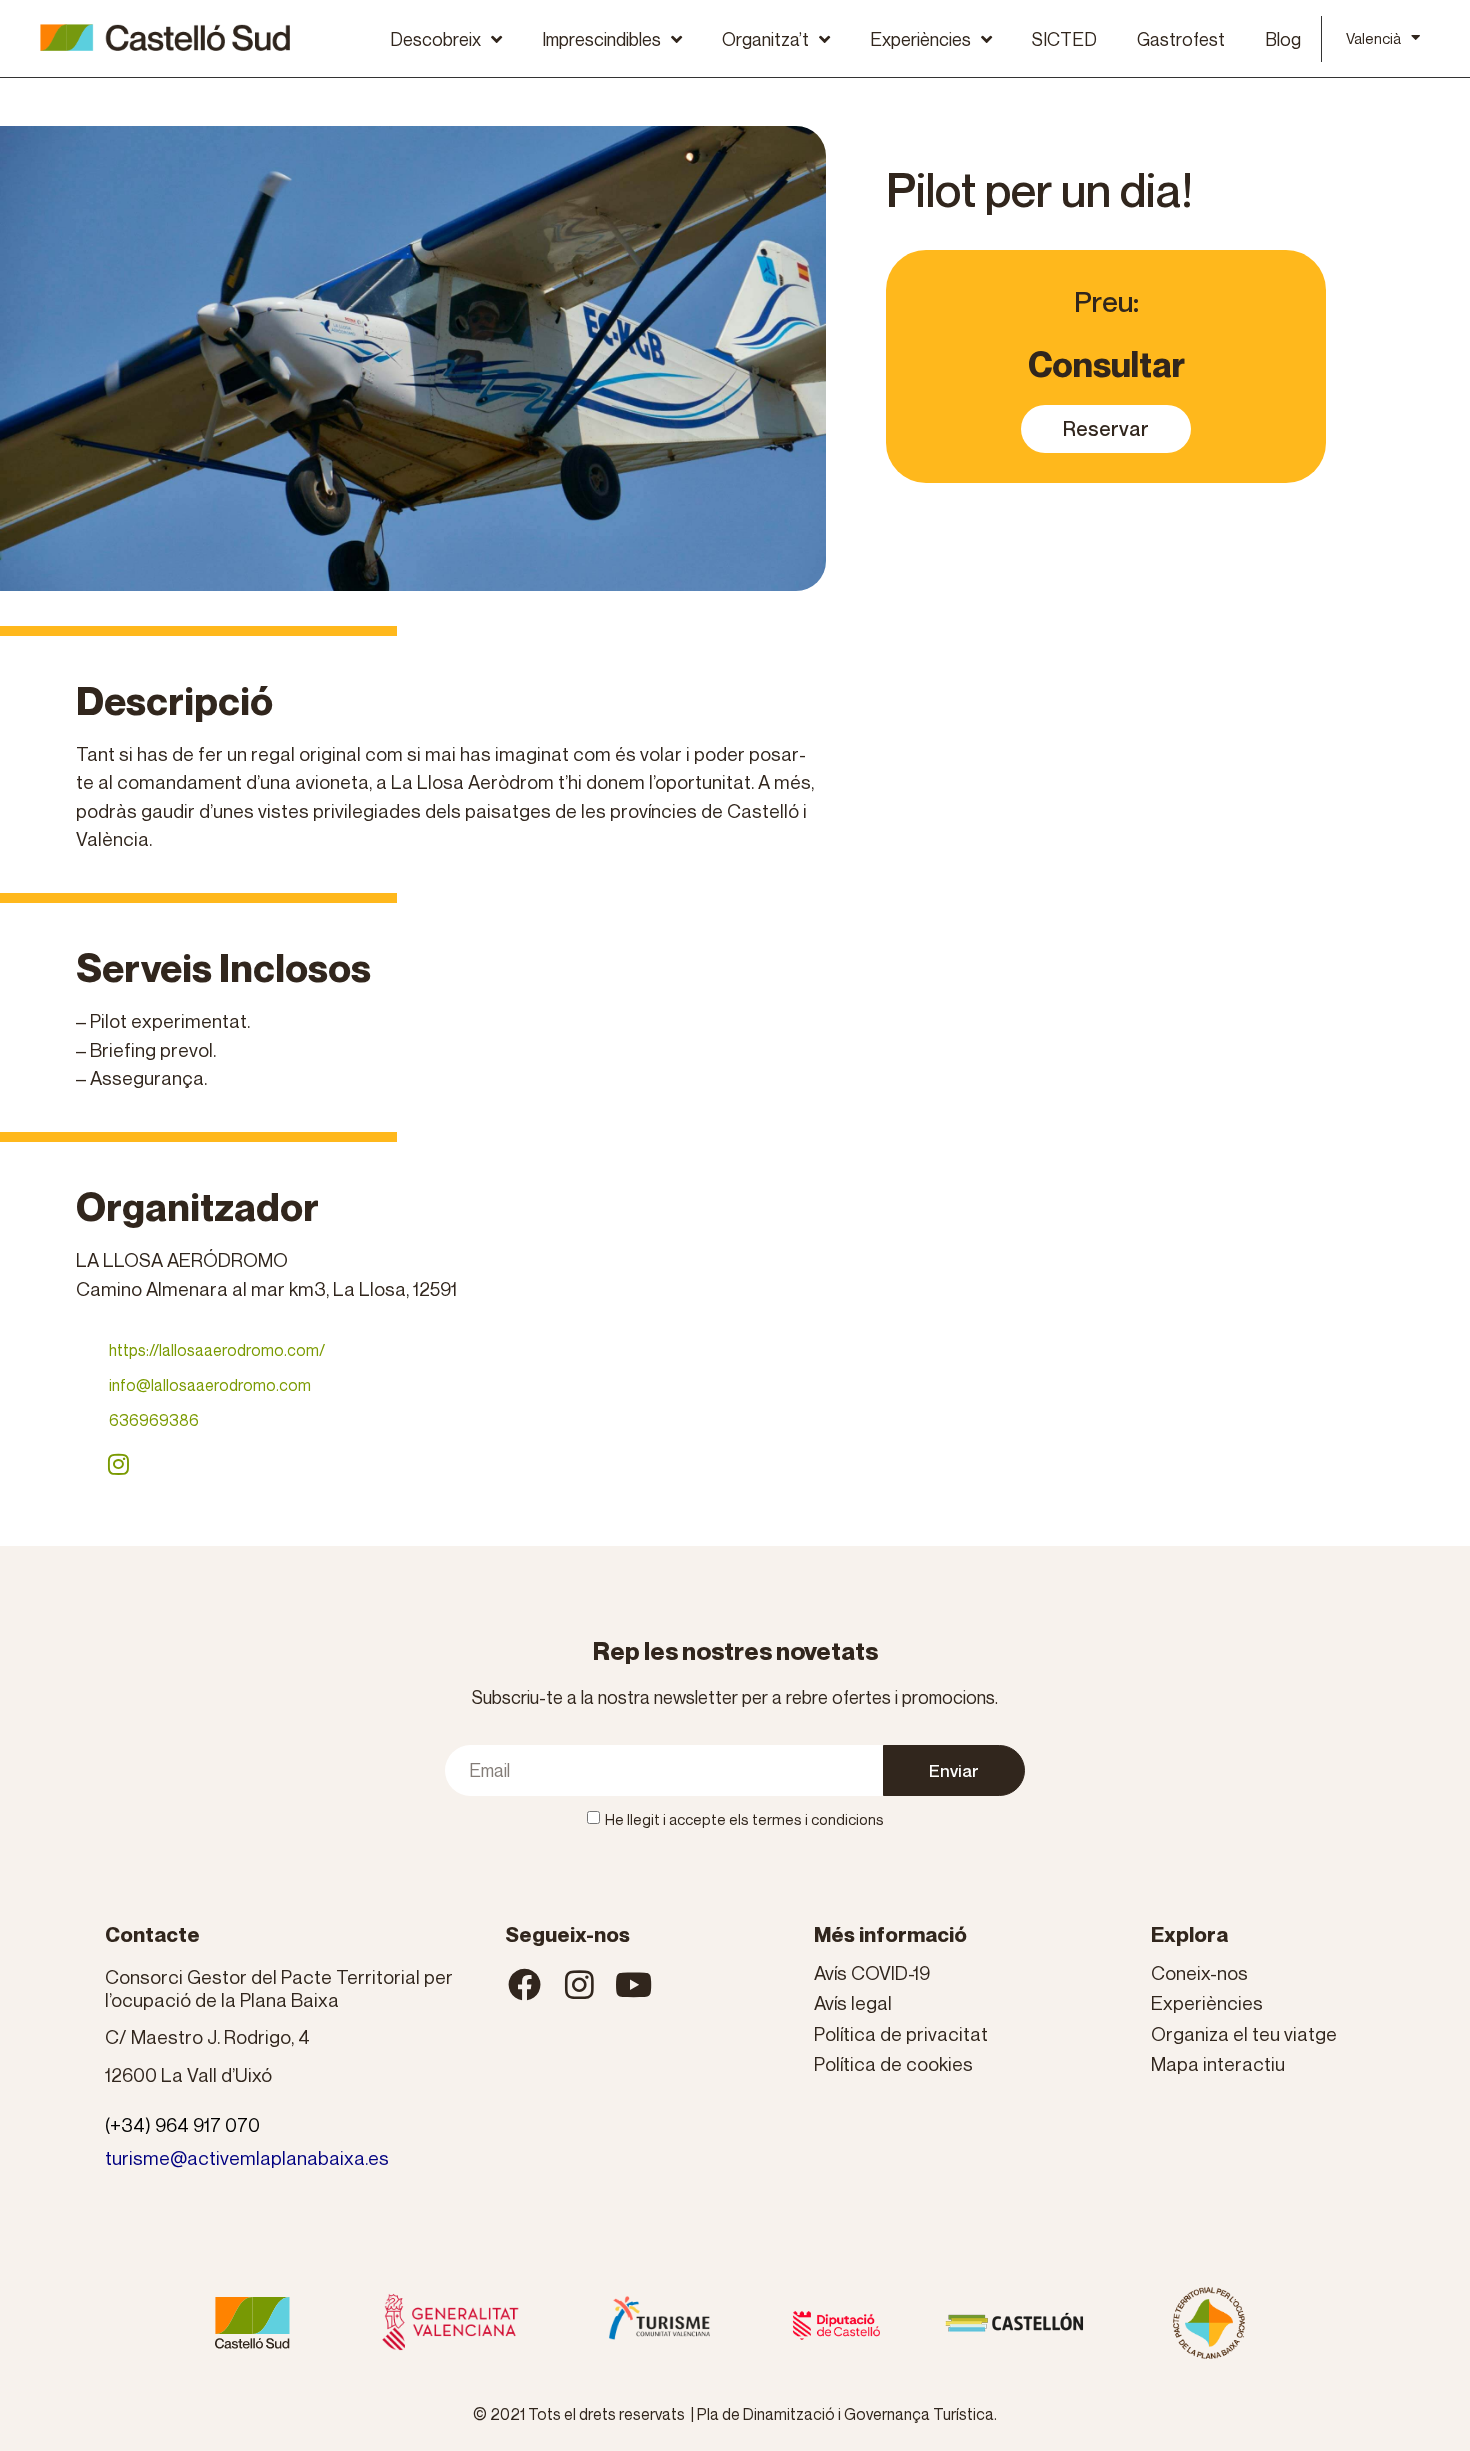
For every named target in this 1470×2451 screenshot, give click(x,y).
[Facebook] (525, 1985)
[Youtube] (634, 1985)
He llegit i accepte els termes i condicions (744, 1819)
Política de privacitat (901, 2033)
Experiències (920, 39)
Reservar (1106, 429)
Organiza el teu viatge (1244, 2033)
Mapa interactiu (1218, 2063)
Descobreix (435, 39)
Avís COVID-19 (872, 1972)
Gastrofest (1181, 39)
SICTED (1064, 39)
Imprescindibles (601, 39)
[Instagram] (118, 1464)
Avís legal (853, 2002)
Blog (1283, 39)
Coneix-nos (1199, 1972)
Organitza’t (765, 39)
